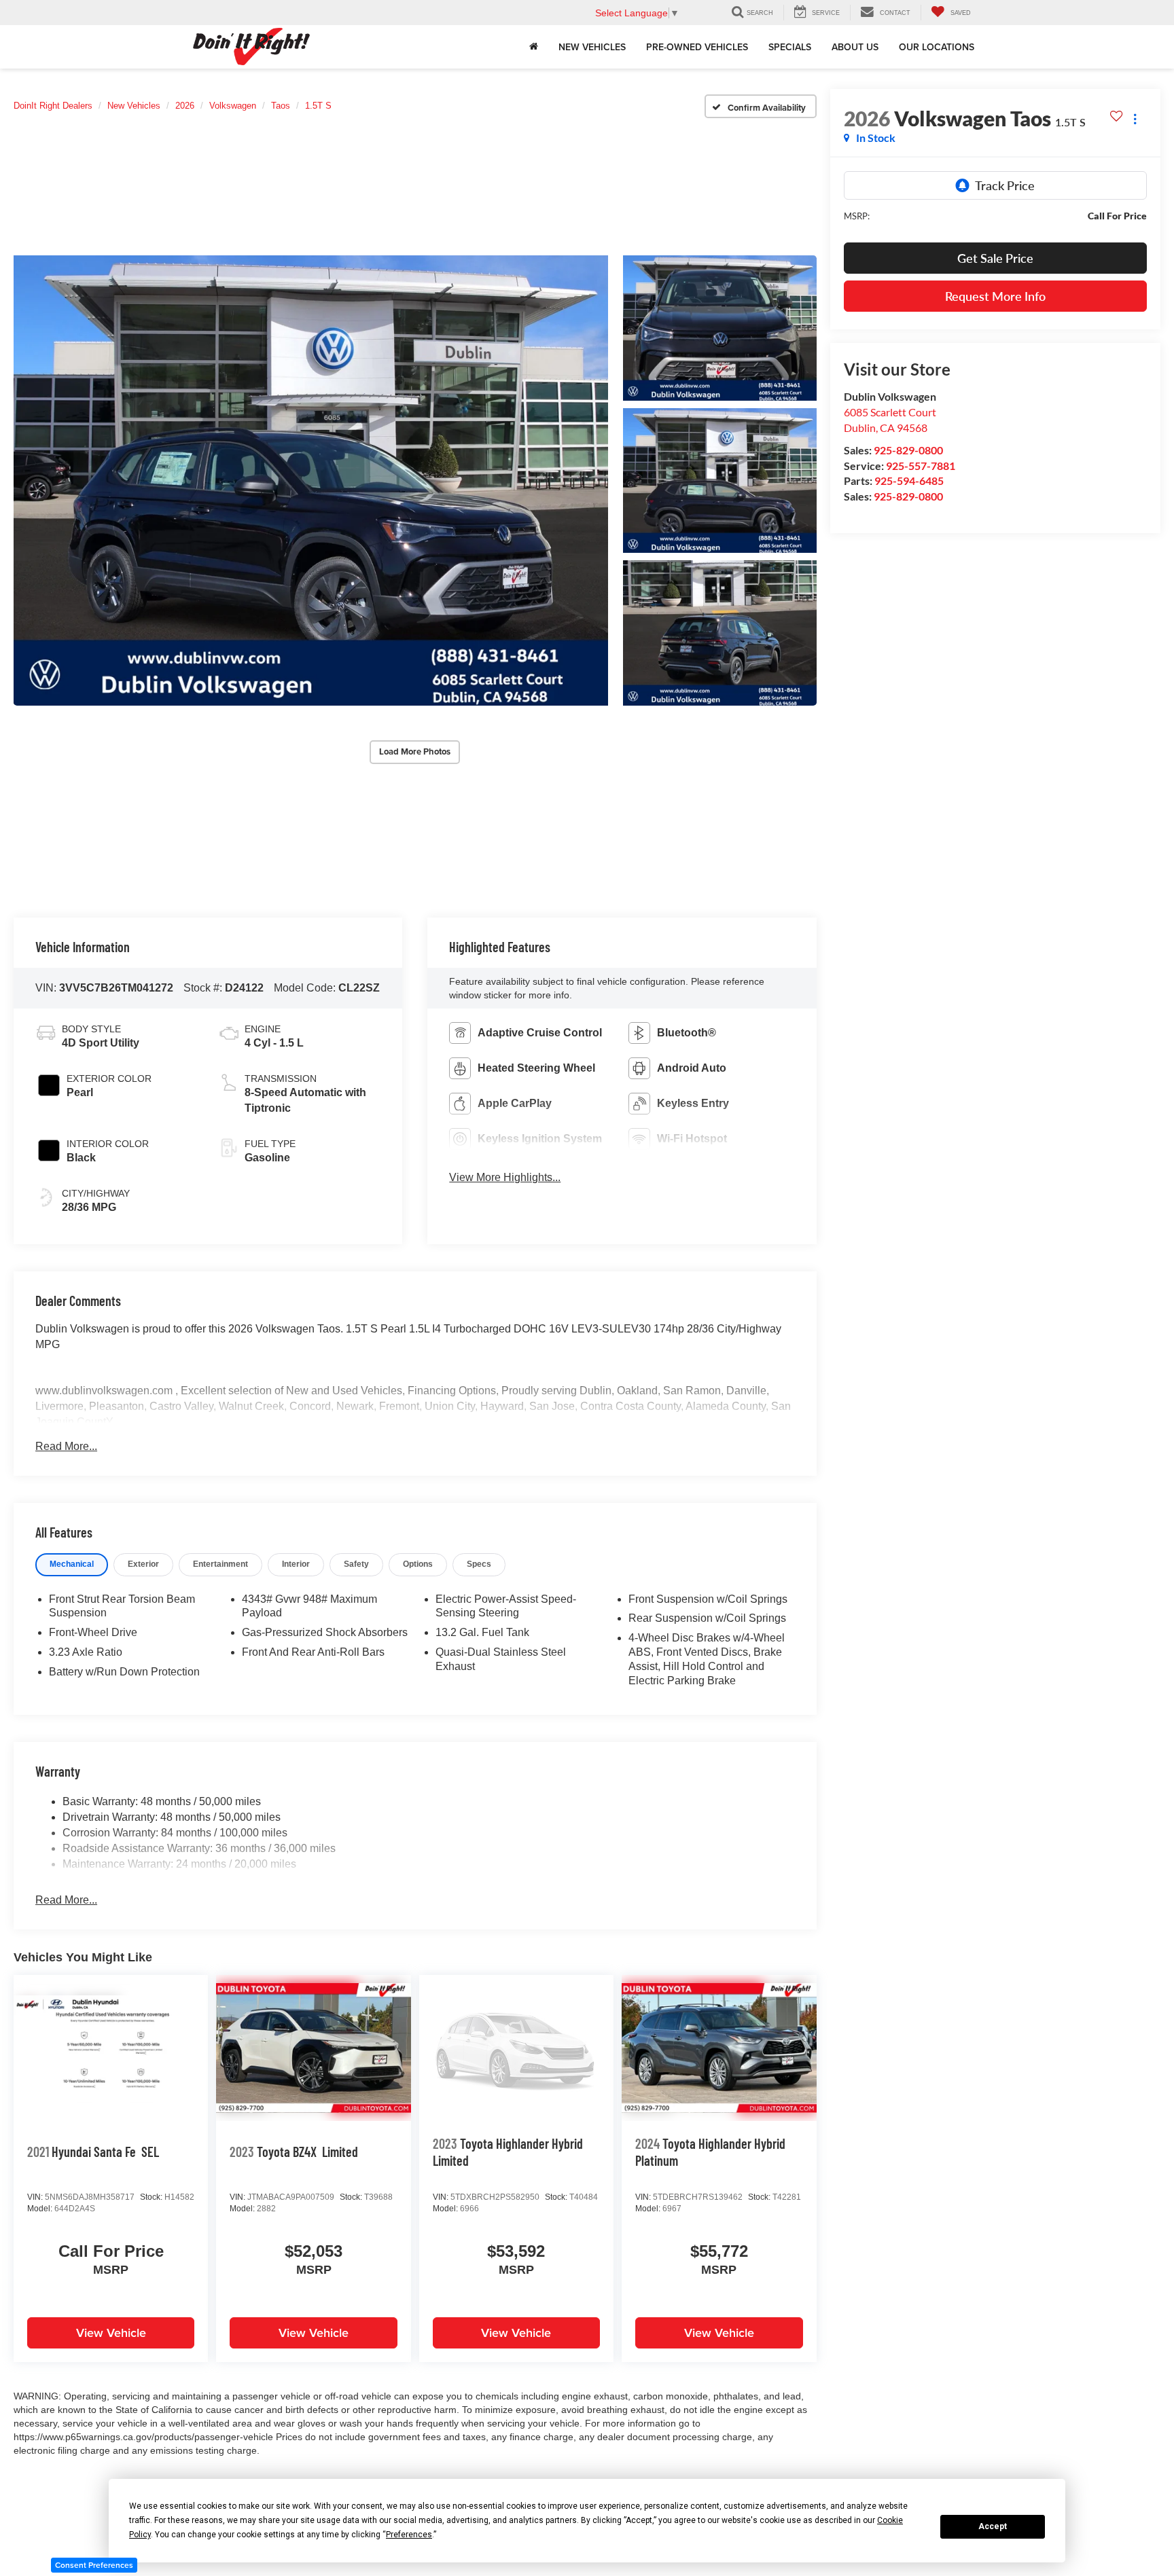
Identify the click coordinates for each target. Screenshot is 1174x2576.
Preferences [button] (409, 2535)
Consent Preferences (94, 2565)
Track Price (1005, 185)
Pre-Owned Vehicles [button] (697, 47)
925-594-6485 (909, 480)
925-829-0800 (908, 450)
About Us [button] (855, 47)
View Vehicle (111, 2333)
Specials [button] (790, 47)
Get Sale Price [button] (995, 258)
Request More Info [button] (995, 296)
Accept (993, 2526)
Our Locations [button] (937, 47)
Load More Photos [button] (415, 751)
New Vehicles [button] (592, 47)
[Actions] (1135, 119)
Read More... (66, 1446)
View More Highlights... (505, 1177)
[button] (311, 480)
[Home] (534, 47)
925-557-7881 (921, 466)
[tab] (72, 1564)
